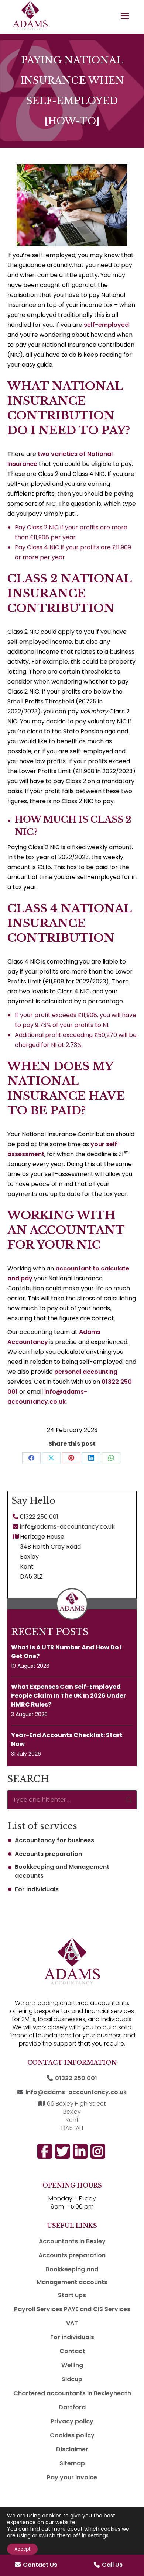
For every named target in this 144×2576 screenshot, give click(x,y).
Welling (72, 2365)
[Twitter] (130, 1806)
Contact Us (40, 2565)
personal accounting (86, 1372)
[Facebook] (130, 1728)
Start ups (72, 2295)
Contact (72, 2351)
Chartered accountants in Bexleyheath (72, 2393)
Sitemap (72, 2463)
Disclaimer (72, 2449)
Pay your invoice (72, 2477)
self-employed (106, 325)
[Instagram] (130, 1754)
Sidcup (72, 2379)
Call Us (112, 2565)
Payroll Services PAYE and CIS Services (72, 2309)
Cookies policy (72, 2435)
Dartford (72, 2407)
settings (98, 2535)
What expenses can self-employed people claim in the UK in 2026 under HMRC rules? (68, 1696)
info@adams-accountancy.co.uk (67, 1527)
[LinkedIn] (130, 1780)
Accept (22, 2549)
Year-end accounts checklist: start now (67, 1740)
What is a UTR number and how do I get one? (66, 1652)
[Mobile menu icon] (125, 16)
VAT (72, 2323)
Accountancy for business (54, 1840)
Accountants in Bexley (72, 2241)
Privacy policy (72, 2421)
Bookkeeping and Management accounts (62, 1871)
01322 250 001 (39, 1517)
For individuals (37, 1889)
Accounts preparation (48, 1854)
